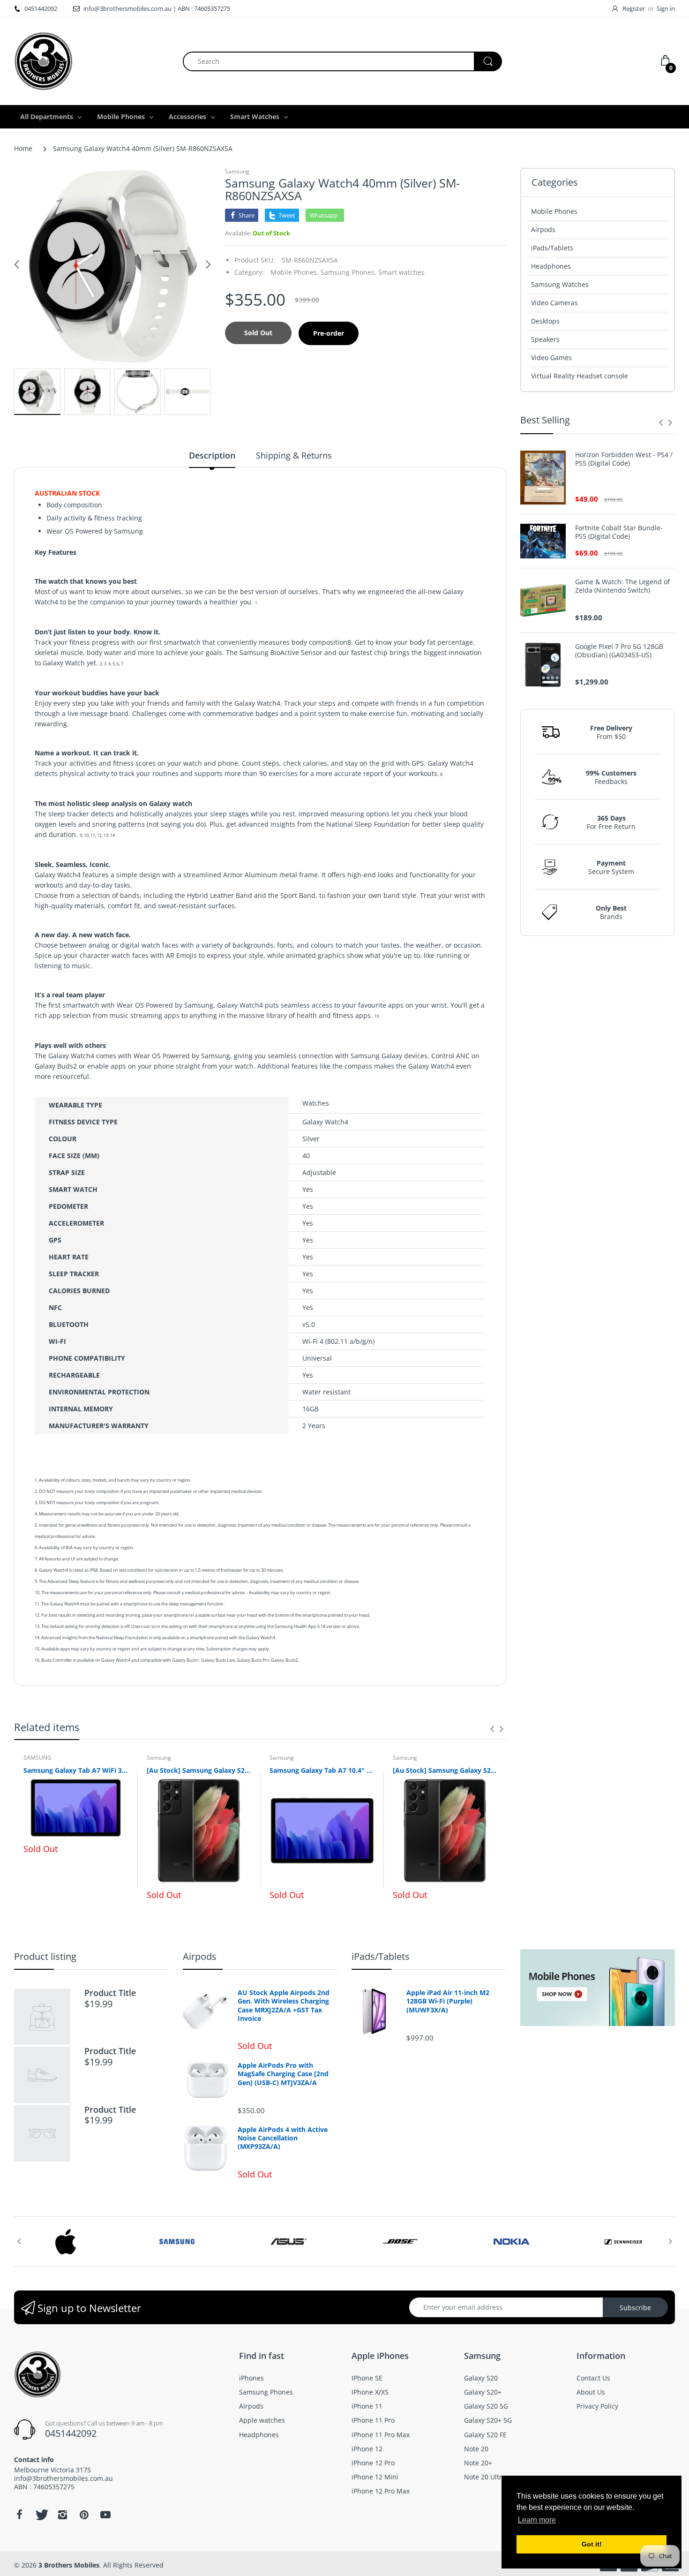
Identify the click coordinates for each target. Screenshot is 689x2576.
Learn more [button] (537, 2520)
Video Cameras (554, 303)
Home (23, 148)
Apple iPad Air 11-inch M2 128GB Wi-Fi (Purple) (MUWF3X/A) (448, 2001)
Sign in (666, 8)
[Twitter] (41, 2515)
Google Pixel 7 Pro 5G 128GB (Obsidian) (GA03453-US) (619, 651)
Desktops (545, 321)
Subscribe (635, 2308)
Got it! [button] (592, 2544)
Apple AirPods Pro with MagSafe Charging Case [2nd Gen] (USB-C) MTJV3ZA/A (283, 2074)
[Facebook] (19, 2515)
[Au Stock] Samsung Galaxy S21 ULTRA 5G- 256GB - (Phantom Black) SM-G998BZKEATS (199, 1770)
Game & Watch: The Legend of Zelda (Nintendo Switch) (622, 586)
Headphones (551, 266)
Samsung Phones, (348, 272)
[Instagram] (62, 2515)
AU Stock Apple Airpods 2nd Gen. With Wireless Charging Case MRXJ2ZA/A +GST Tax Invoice (284, 2006)
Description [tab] (212, 455)
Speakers (545, 339)
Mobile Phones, (295, 272)
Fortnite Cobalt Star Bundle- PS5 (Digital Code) (619, 532)
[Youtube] (105, 2515)
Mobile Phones (554, 211)
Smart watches (401, 272)
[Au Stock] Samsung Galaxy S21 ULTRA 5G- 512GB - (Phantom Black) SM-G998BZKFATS (445, 1770)
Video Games (551, 358)
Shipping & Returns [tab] (294, 455)
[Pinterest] (84, 2515)
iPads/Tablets (552, 248)
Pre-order (329, 333)
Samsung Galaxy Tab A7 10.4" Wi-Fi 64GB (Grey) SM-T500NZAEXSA (322, 1770)
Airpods (543, 230)
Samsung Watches (560, 284)
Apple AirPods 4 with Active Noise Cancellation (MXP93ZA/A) (283, 2138)
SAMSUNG (37, 1758)
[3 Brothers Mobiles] (43, 60)
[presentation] (492, 1729)
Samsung (237, 171)
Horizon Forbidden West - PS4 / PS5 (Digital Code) (624, 459)
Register (634, 8)
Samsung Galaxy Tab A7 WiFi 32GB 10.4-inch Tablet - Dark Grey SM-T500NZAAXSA (76, 1770)
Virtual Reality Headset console (580, 376)
